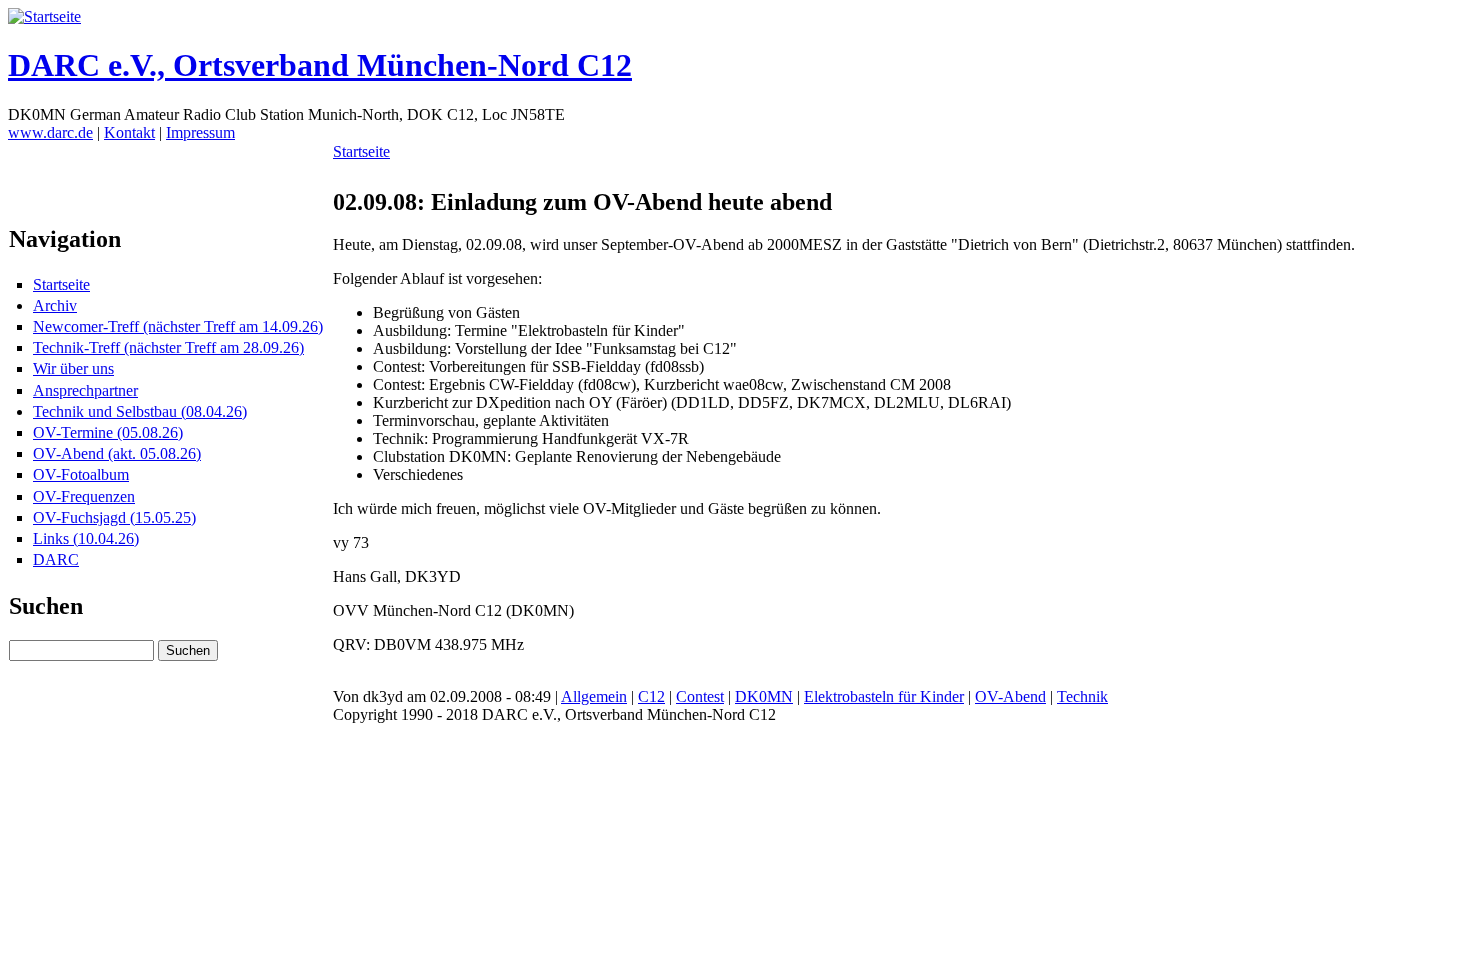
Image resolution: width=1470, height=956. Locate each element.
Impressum (200, 132)
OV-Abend (1010, 696)
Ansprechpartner (85, 390)
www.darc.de (50, 132)
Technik (1082, 696)
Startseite (61, 284)
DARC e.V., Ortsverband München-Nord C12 (320, 65)
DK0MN (764, 696)
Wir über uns (73, 368)
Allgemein (594, 696)
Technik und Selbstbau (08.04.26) (140, 411)
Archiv (55, 305)
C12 (651, 696)
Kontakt (129, 132)
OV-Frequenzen (84, 496)
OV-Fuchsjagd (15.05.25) (114, 517)
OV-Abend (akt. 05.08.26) (117, 453)
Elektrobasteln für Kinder (884, 696)
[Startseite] (44, 16)
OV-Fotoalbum (81, 474)
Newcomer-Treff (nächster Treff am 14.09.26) (178, 326)
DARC (56, 559)
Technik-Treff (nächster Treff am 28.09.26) (168, 347)
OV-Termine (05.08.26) (108, 432)
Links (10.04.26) (86, 538)
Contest (700, 696)
